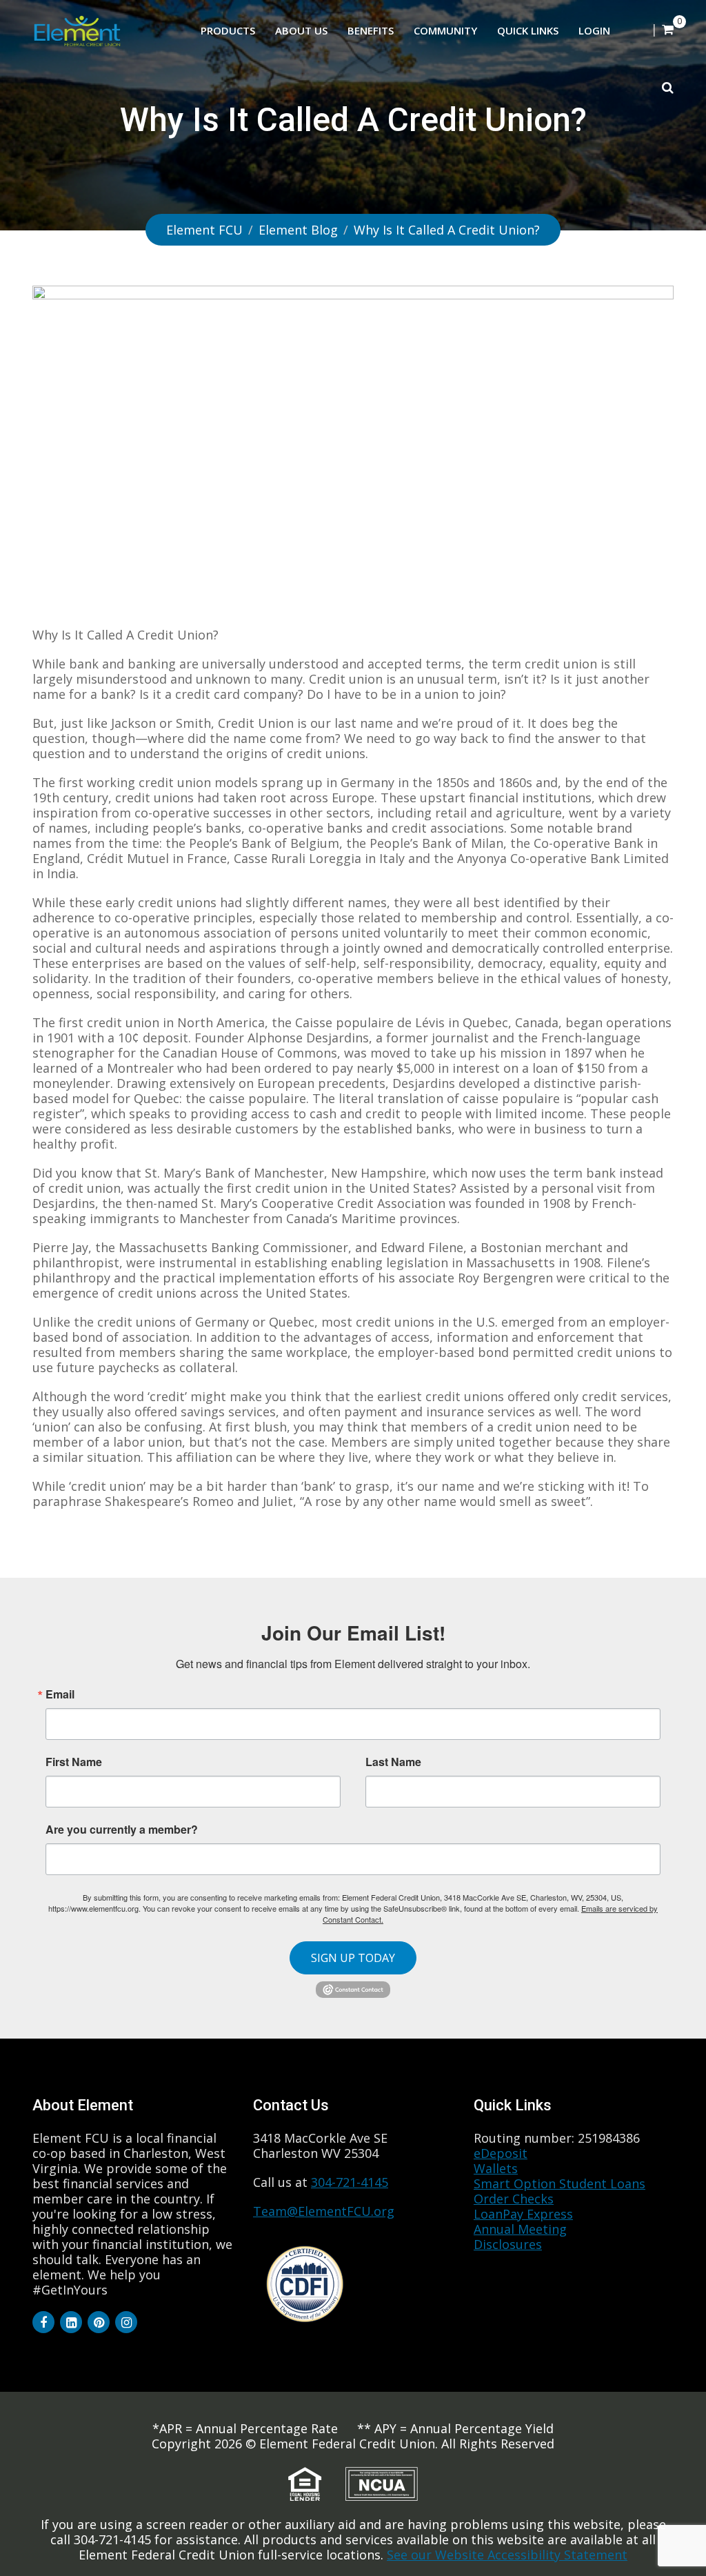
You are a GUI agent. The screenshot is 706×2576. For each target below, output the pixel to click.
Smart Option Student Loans (559, 2183)
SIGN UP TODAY (353, 1958)
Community (445, 30)
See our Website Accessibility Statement (507, 2555)
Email (60, 1694)
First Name (74, 1762)
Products (228, 30)
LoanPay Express (523, 2214)
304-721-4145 (350, 2182)
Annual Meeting (520, 2229)
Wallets (496, 2168)
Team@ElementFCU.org (324, 2211)
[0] (668, 29)
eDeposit (501, 2153)
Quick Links (528, 30)
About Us (301, 30)
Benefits (371, 30)
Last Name (393, 1762)
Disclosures (508, 2244)
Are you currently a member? (122, 1828)
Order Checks (514, 2199)
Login (594, 30)
